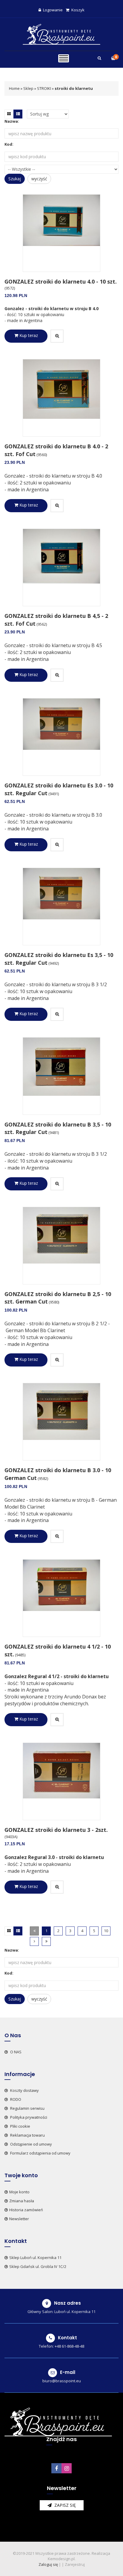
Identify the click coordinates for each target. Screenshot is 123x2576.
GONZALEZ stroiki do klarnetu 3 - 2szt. (56, 1830)
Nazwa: (12, 121)
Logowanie (53, 10)
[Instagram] (67, 2468)
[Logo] (61, 34)
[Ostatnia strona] (46, 1941)
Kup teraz (28, 335)
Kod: (9, 144)
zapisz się (64, 2505)
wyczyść (39, 179)
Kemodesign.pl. (62, 2559)
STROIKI (44, 88)
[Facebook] (56, 2468)
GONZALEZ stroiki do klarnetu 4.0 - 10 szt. (61, 281)
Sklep (28, 88)
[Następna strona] (34, 1941)
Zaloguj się (48, 2564)
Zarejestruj (75, 2564)
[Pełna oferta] (64, 59)
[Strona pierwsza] (34, 1931)
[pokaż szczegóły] (57, 336)
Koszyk (78, 10)
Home (14, 88)
